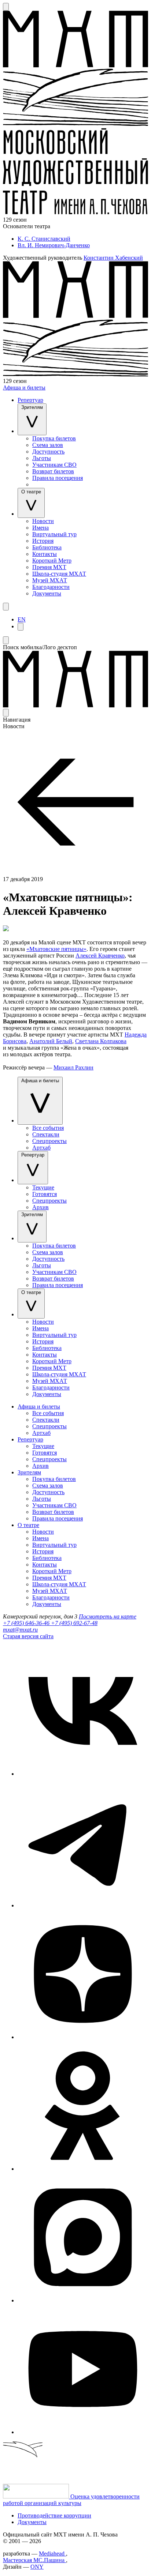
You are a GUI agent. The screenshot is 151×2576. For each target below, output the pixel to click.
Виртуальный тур (54, 534)
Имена (40, 528)
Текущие (43, 1187)
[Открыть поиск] (6, 7)
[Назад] (75, 873)
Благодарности (51, 587)
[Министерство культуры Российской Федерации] (37, 2496)
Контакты (45, 554)
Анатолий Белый (51, 1041)
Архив (40, 1207)
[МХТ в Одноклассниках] (83, 2169)
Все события (48, 1128)
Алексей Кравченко (100, 956)
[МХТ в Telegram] (83, 1905)
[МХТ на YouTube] (83, 2432)
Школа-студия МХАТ (59, 574)
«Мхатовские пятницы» (56, 949)
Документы (47, 593)
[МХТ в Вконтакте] (83, 1774)
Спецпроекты (49, 1141)
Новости (43, 521)
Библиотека (47, 547)
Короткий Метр (52, 561)
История (43, 541)
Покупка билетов (54, 438)
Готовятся (45, 1194)
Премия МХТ (49, 567)
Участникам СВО (54, 465)
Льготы (42, 458)
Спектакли (46, 1134)
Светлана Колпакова (101, 1041)
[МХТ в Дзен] (83, 2037)
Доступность (48, 452)
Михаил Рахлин (73, 1067)
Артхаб (41, 1148)
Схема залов (48, 445)
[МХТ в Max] (83, 2300)
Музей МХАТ (50, 580)
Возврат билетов (53, 471)
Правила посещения (58, 478)
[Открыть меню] (6, 607)
